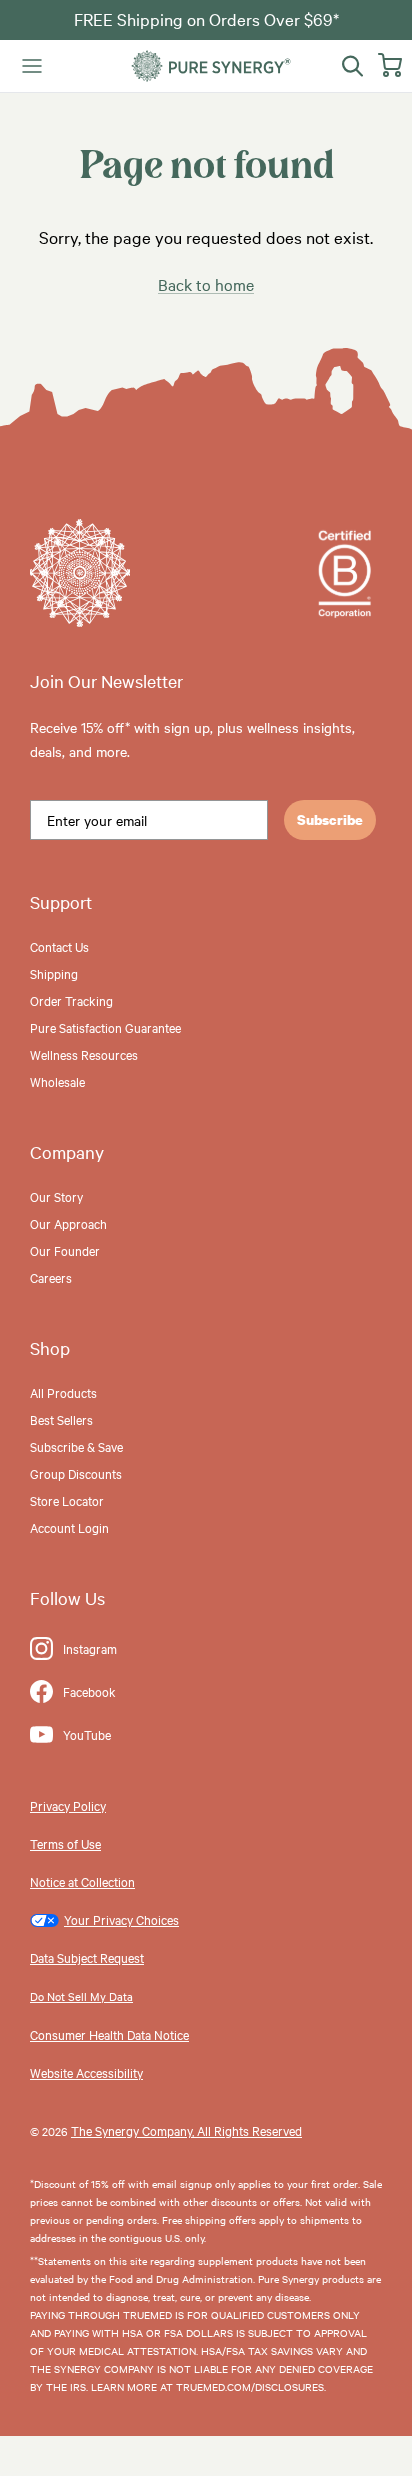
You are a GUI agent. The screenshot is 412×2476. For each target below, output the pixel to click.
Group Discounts (76, 1473)
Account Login (69, 1527)
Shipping (54, 973)
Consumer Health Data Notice (109, 2034)
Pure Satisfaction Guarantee (105, 1027)
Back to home (206, 284)
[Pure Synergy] (211, 66)
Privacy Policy (68, 1805)
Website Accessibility (86, 2072)
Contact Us (59, 946)
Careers (51, 1277)
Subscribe (330, 819)
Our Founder (65, 1250)
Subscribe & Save (76, 1446)
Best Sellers (61, 1419)
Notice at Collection (82, 1881)
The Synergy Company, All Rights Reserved (186, 2130)
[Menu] (32, 66)
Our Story (56, 1196)
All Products (63, 1392)
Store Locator (67, 1500)
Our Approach (68, 1223)
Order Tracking (71, 1000)
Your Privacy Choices (121, 1919)
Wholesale (57, 1081)
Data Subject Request (87, 1957)
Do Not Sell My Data (81, 1996)
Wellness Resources (84, 1054)
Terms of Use (65, 1843)
